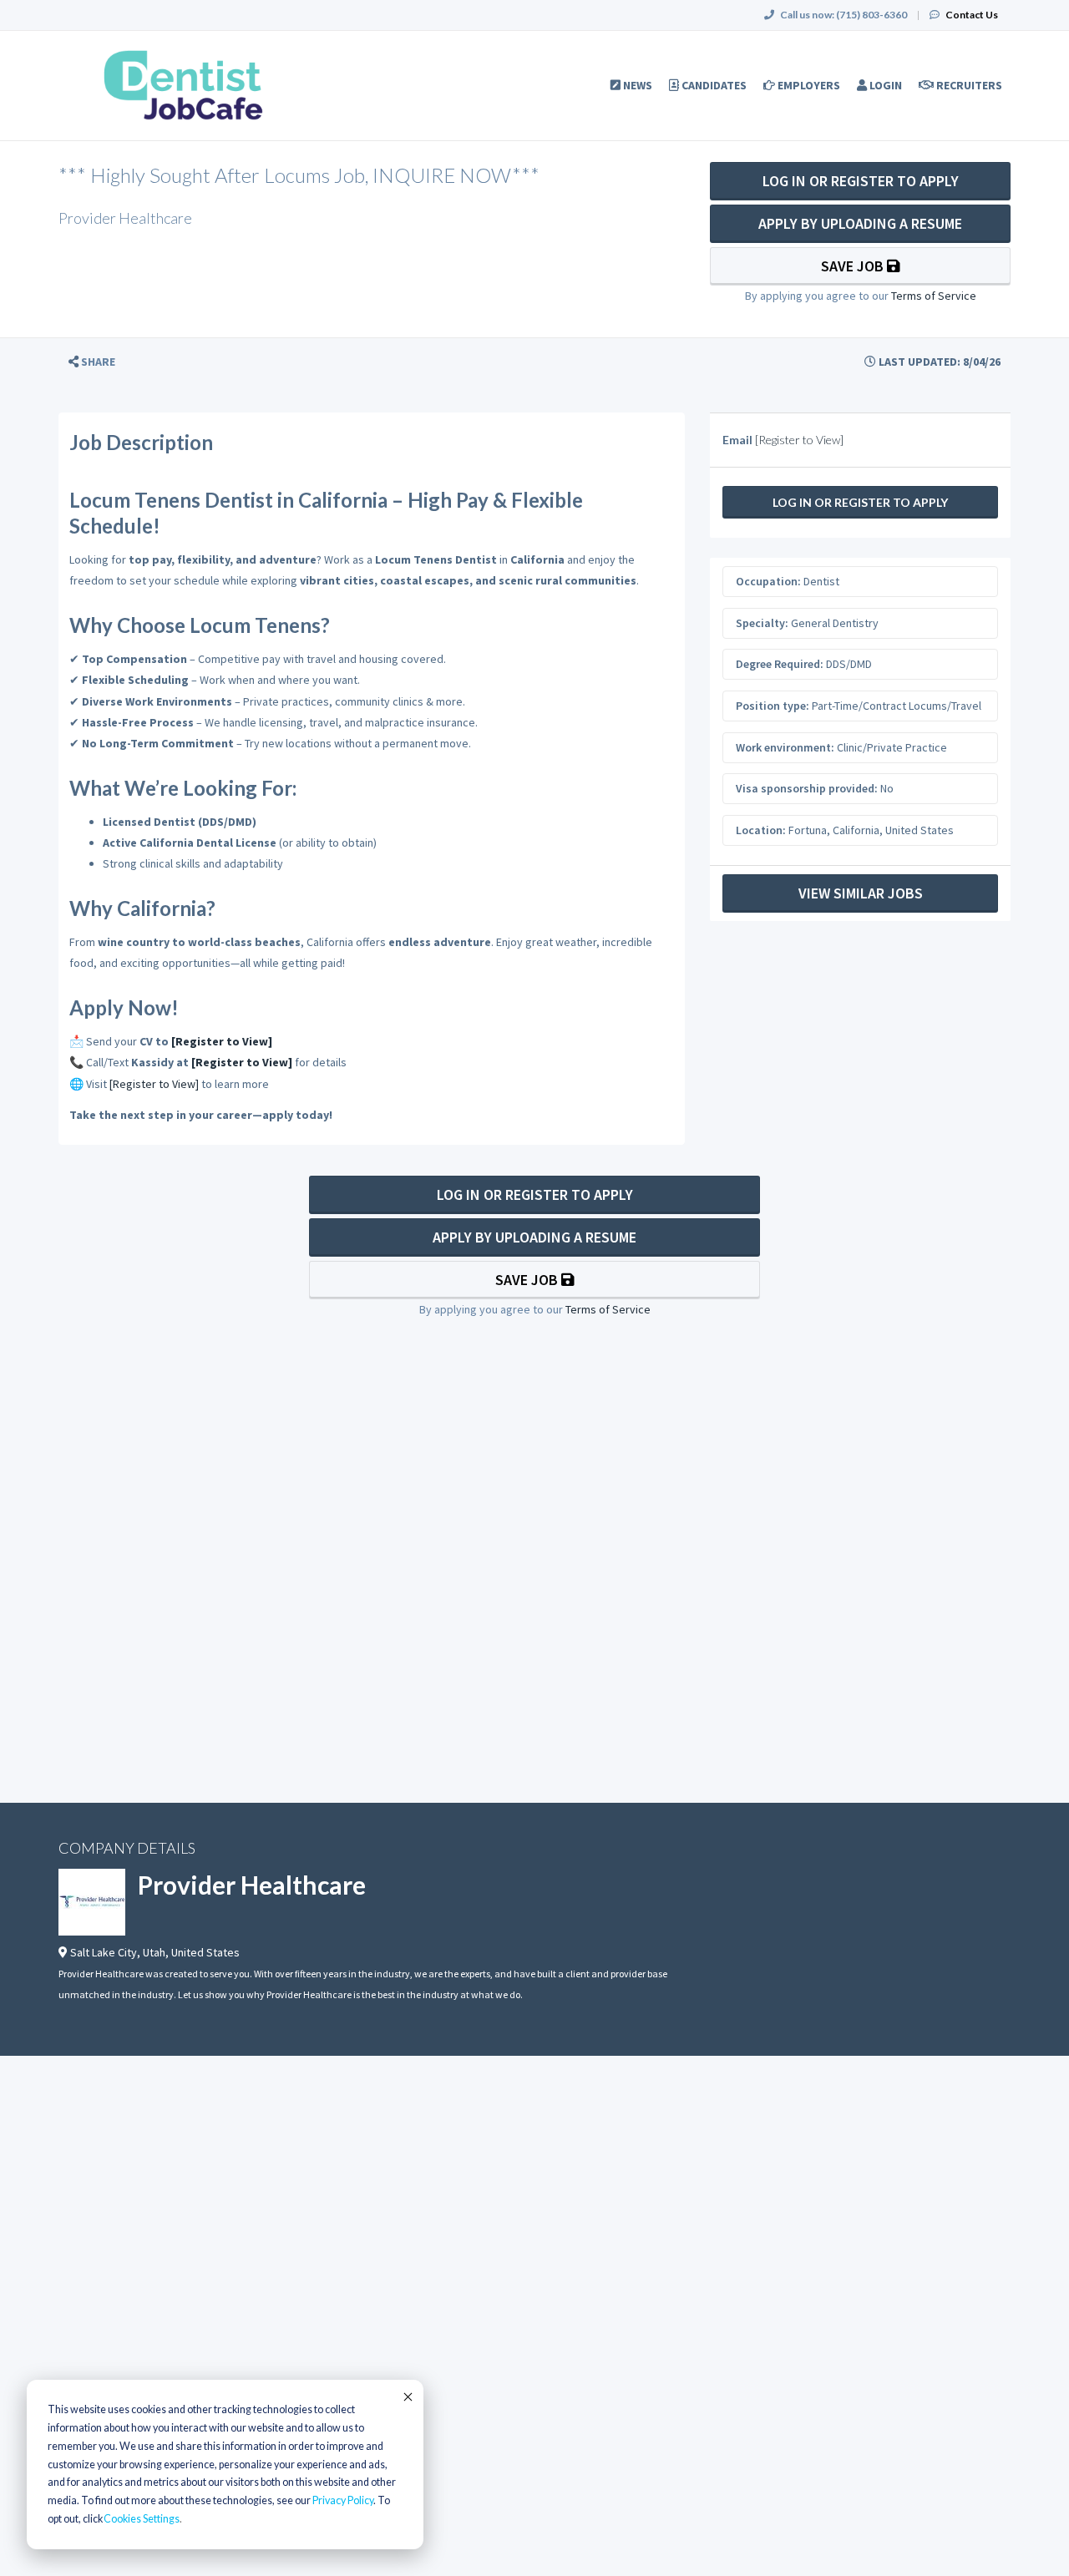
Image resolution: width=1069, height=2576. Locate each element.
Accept (407, 2396)
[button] (92, 362)
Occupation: (768, 581)
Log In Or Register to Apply (861, 181)
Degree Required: (780, 664)
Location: (761, 830)
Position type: (773, 706)
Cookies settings (142, 2519)
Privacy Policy (343, 2500)
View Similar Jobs (861, 893)
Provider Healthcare (252, 1885)
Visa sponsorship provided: (807, 788)
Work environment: (785, 747)
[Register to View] (222, 1041)
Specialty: (762, 623)
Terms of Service (934, 296)
